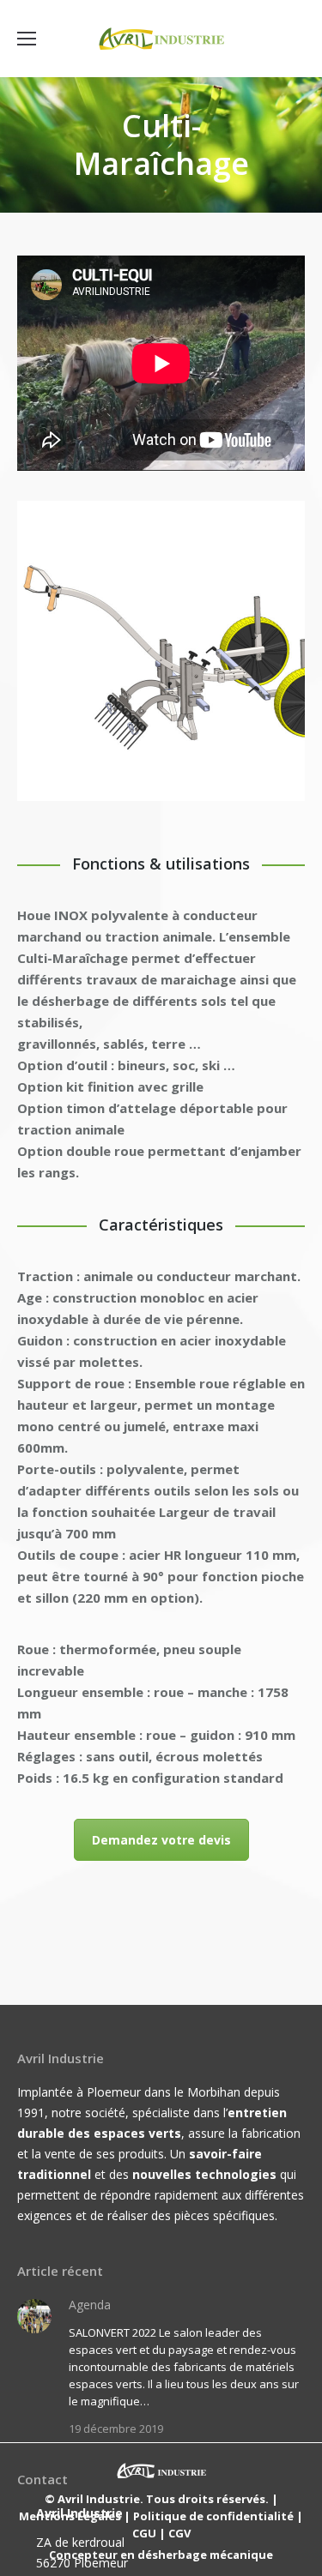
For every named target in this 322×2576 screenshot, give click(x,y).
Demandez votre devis (161, 1840)
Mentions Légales (70, 2516)
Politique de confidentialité (213, 2516)
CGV (179, 2533)
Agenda (90, 2305)
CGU (144, 2533)
